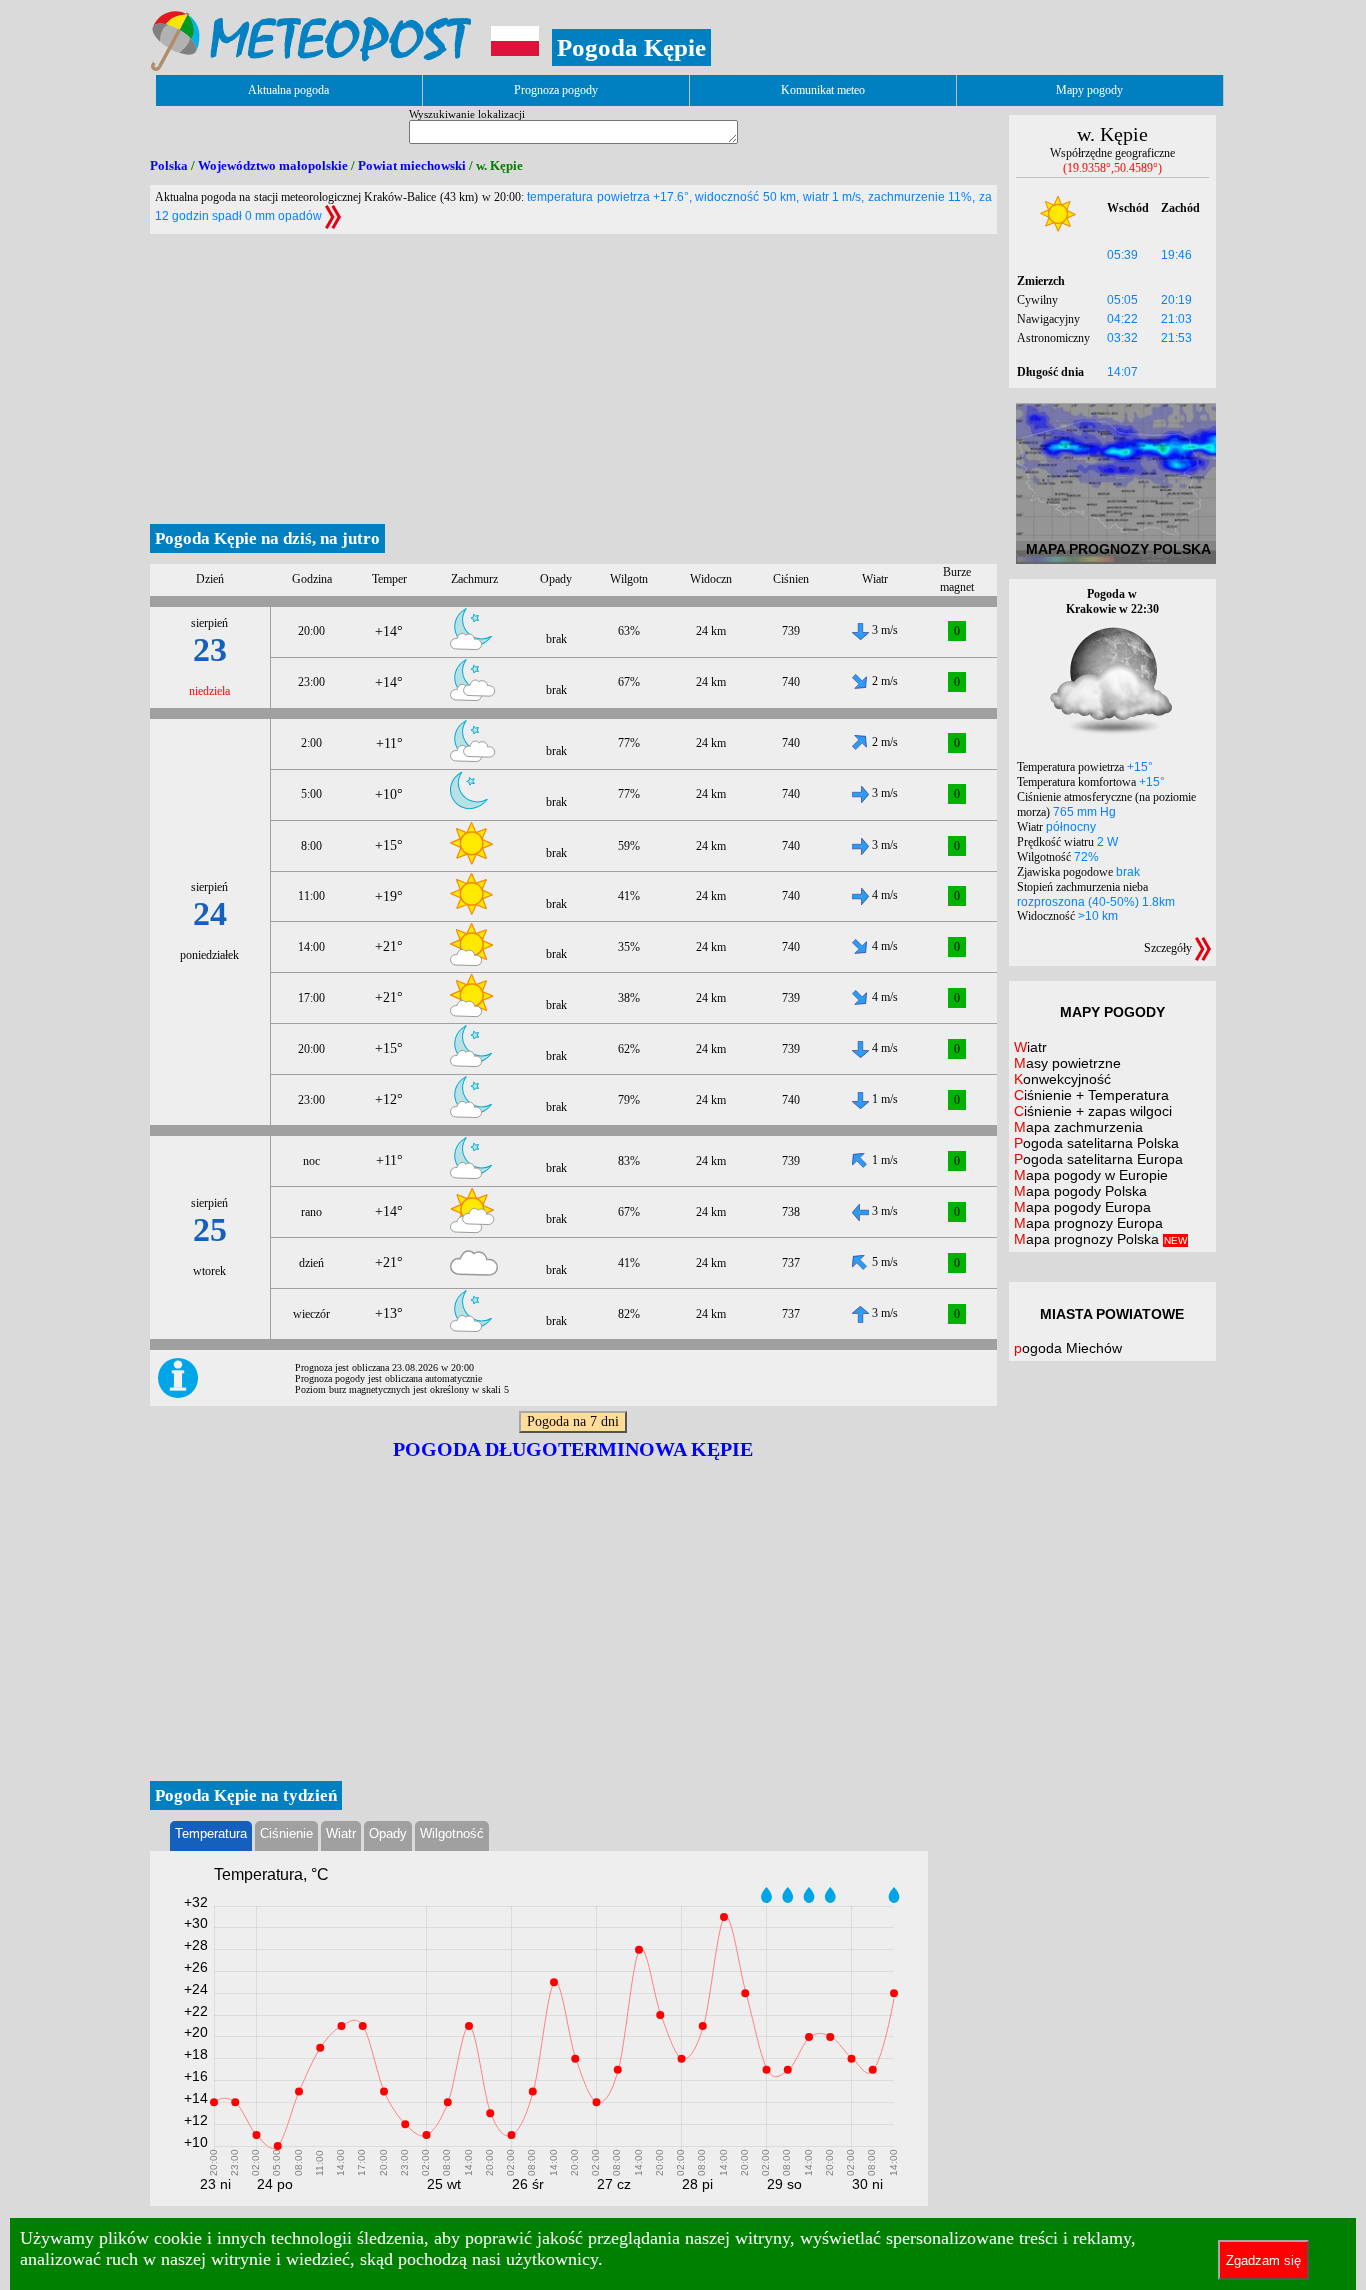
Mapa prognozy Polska (1100, 1239)
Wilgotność (452, 1833)
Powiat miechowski (412, 165)
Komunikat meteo (823, 90)
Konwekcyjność (1062, 1079)
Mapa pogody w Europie (1091, 1175)
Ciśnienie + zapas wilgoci (1093, 1111)
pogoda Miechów (1068, 1348)
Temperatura (211, 1833)
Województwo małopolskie (273, 165)
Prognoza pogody (556, 90)
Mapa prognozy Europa (1088, 1223)
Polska (169, 165)
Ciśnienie (286, 1833)
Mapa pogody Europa (1082, 1207)
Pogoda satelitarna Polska (1096, 1143)
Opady (388, 1833)
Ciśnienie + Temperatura (1091, 1095)
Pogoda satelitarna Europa (1098, 1159)
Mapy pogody (1089, 90)
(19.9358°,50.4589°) (1112, 168)
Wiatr (341, 1833)
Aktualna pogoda (288, 90)
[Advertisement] (573, 374)
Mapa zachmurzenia (1078, 1127)
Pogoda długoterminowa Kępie (573, 1449)
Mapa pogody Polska (1080, 1191)
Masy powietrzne (1067, 1063)
